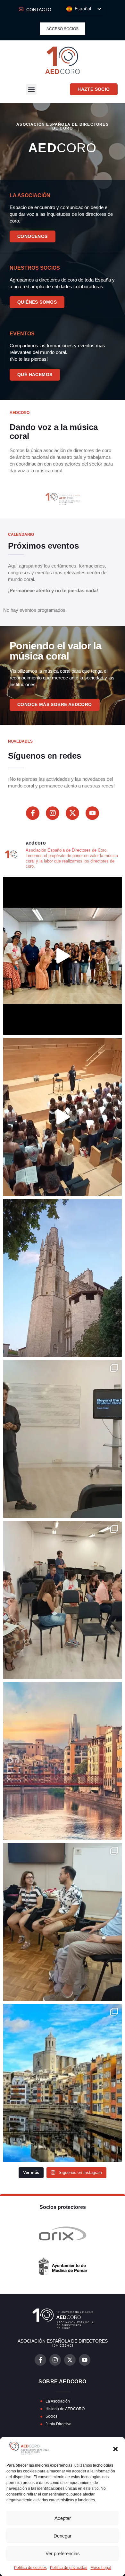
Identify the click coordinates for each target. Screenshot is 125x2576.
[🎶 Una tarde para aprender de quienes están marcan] (63, 1439)
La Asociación (30, 195)
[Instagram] (53, 813)
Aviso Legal (101, 2568)
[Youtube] (92, 813)
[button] (115, 2449)
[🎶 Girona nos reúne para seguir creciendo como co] (63, 1922)
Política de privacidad (69, 2568)
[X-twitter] (72, 813)
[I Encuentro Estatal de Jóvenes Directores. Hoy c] (63, 1278)
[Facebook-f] (33, 813)
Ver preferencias (63, 2553)
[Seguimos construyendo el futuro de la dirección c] (63, 1600)
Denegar (63, 2536)
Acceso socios (63, 29)
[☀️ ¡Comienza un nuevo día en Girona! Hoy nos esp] (63, 1761)
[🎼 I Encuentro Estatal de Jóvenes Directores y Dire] (63, 956)
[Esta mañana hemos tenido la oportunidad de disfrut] (63, 1117)
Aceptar (63, 2518)
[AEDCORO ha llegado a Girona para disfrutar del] (63, 2083)
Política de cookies (30, 2568)
